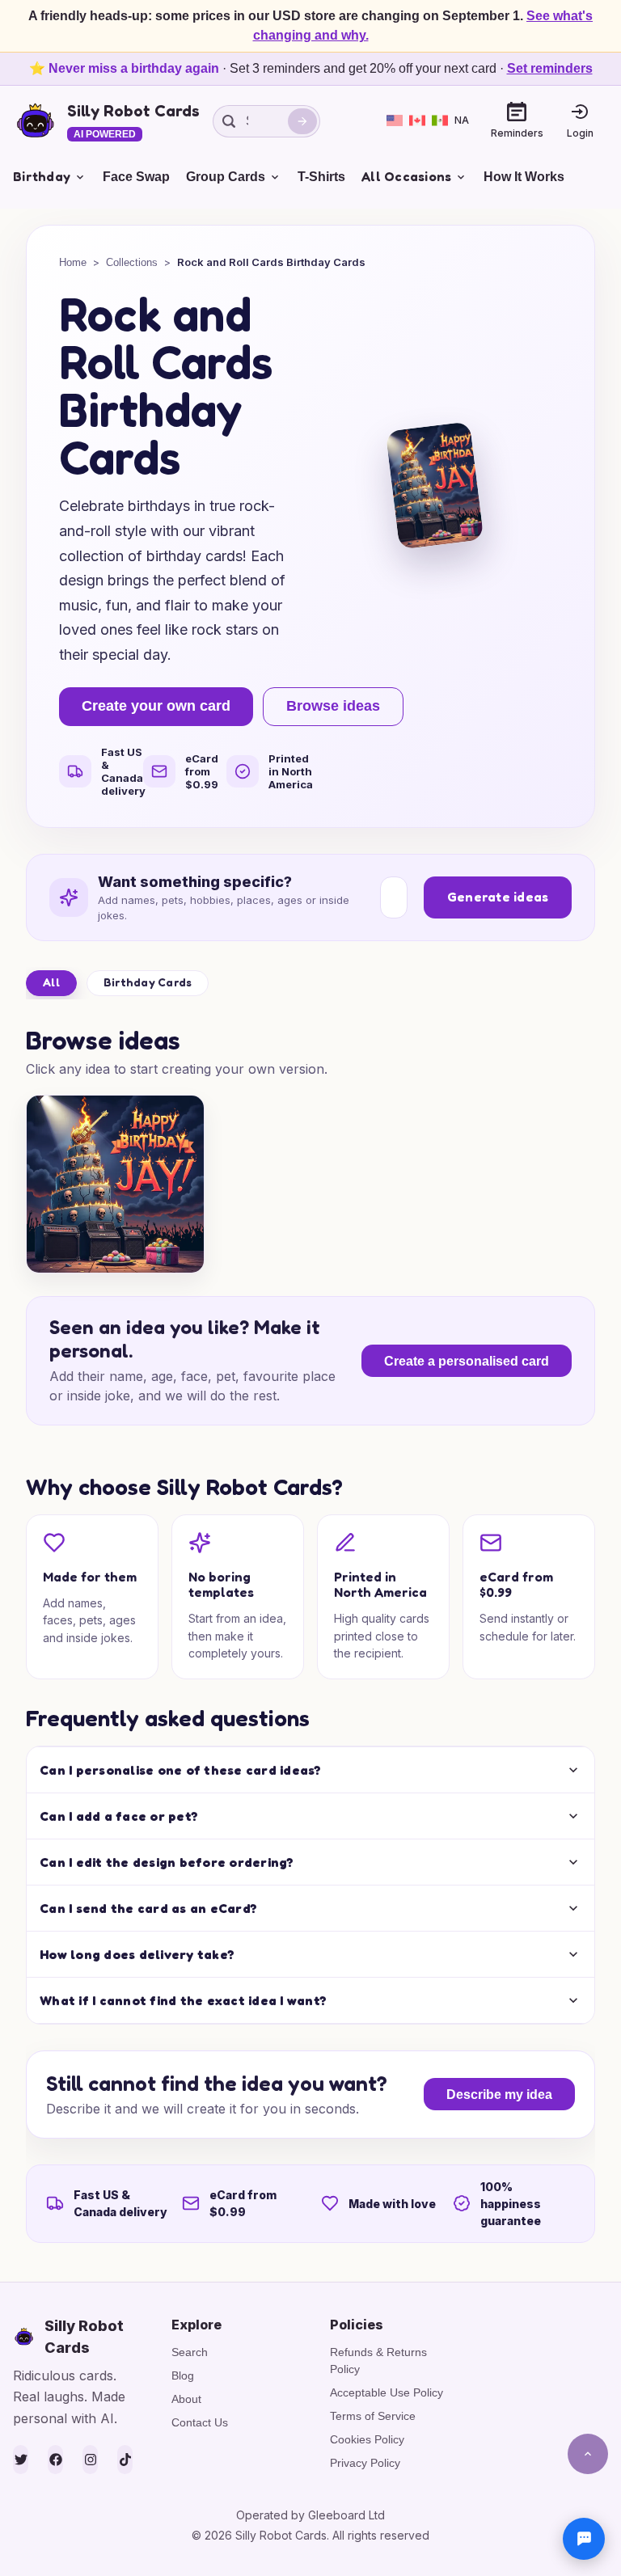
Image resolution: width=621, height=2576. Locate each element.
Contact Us (200, 2422)
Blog (183, 2375)
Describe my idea (499, 2095)
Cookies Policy (367, 2439)
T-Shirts (321, 177)
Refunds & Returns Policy (378, 2361)
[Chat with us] (584, 2539)
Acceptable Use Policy (387, 2392)
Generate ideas (498, 897)
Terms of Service (373, 2416)
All (51, 982)
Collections (132, 262)
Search (190, 2352)
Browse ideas (333, 706)
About (186, 2399)
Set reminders (550, 68)
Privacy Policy (365, 2463)
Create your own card (156, 706)
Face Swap (136, 177)
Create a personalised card (467, 1361)
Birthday (42, 176)
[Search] (302, 121)
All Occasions (406, 176)
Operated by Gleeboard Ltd (310, 2515)
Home (73, 262)
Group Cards (226, 177)
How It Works (524, 177)
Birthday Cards (148, 982)
